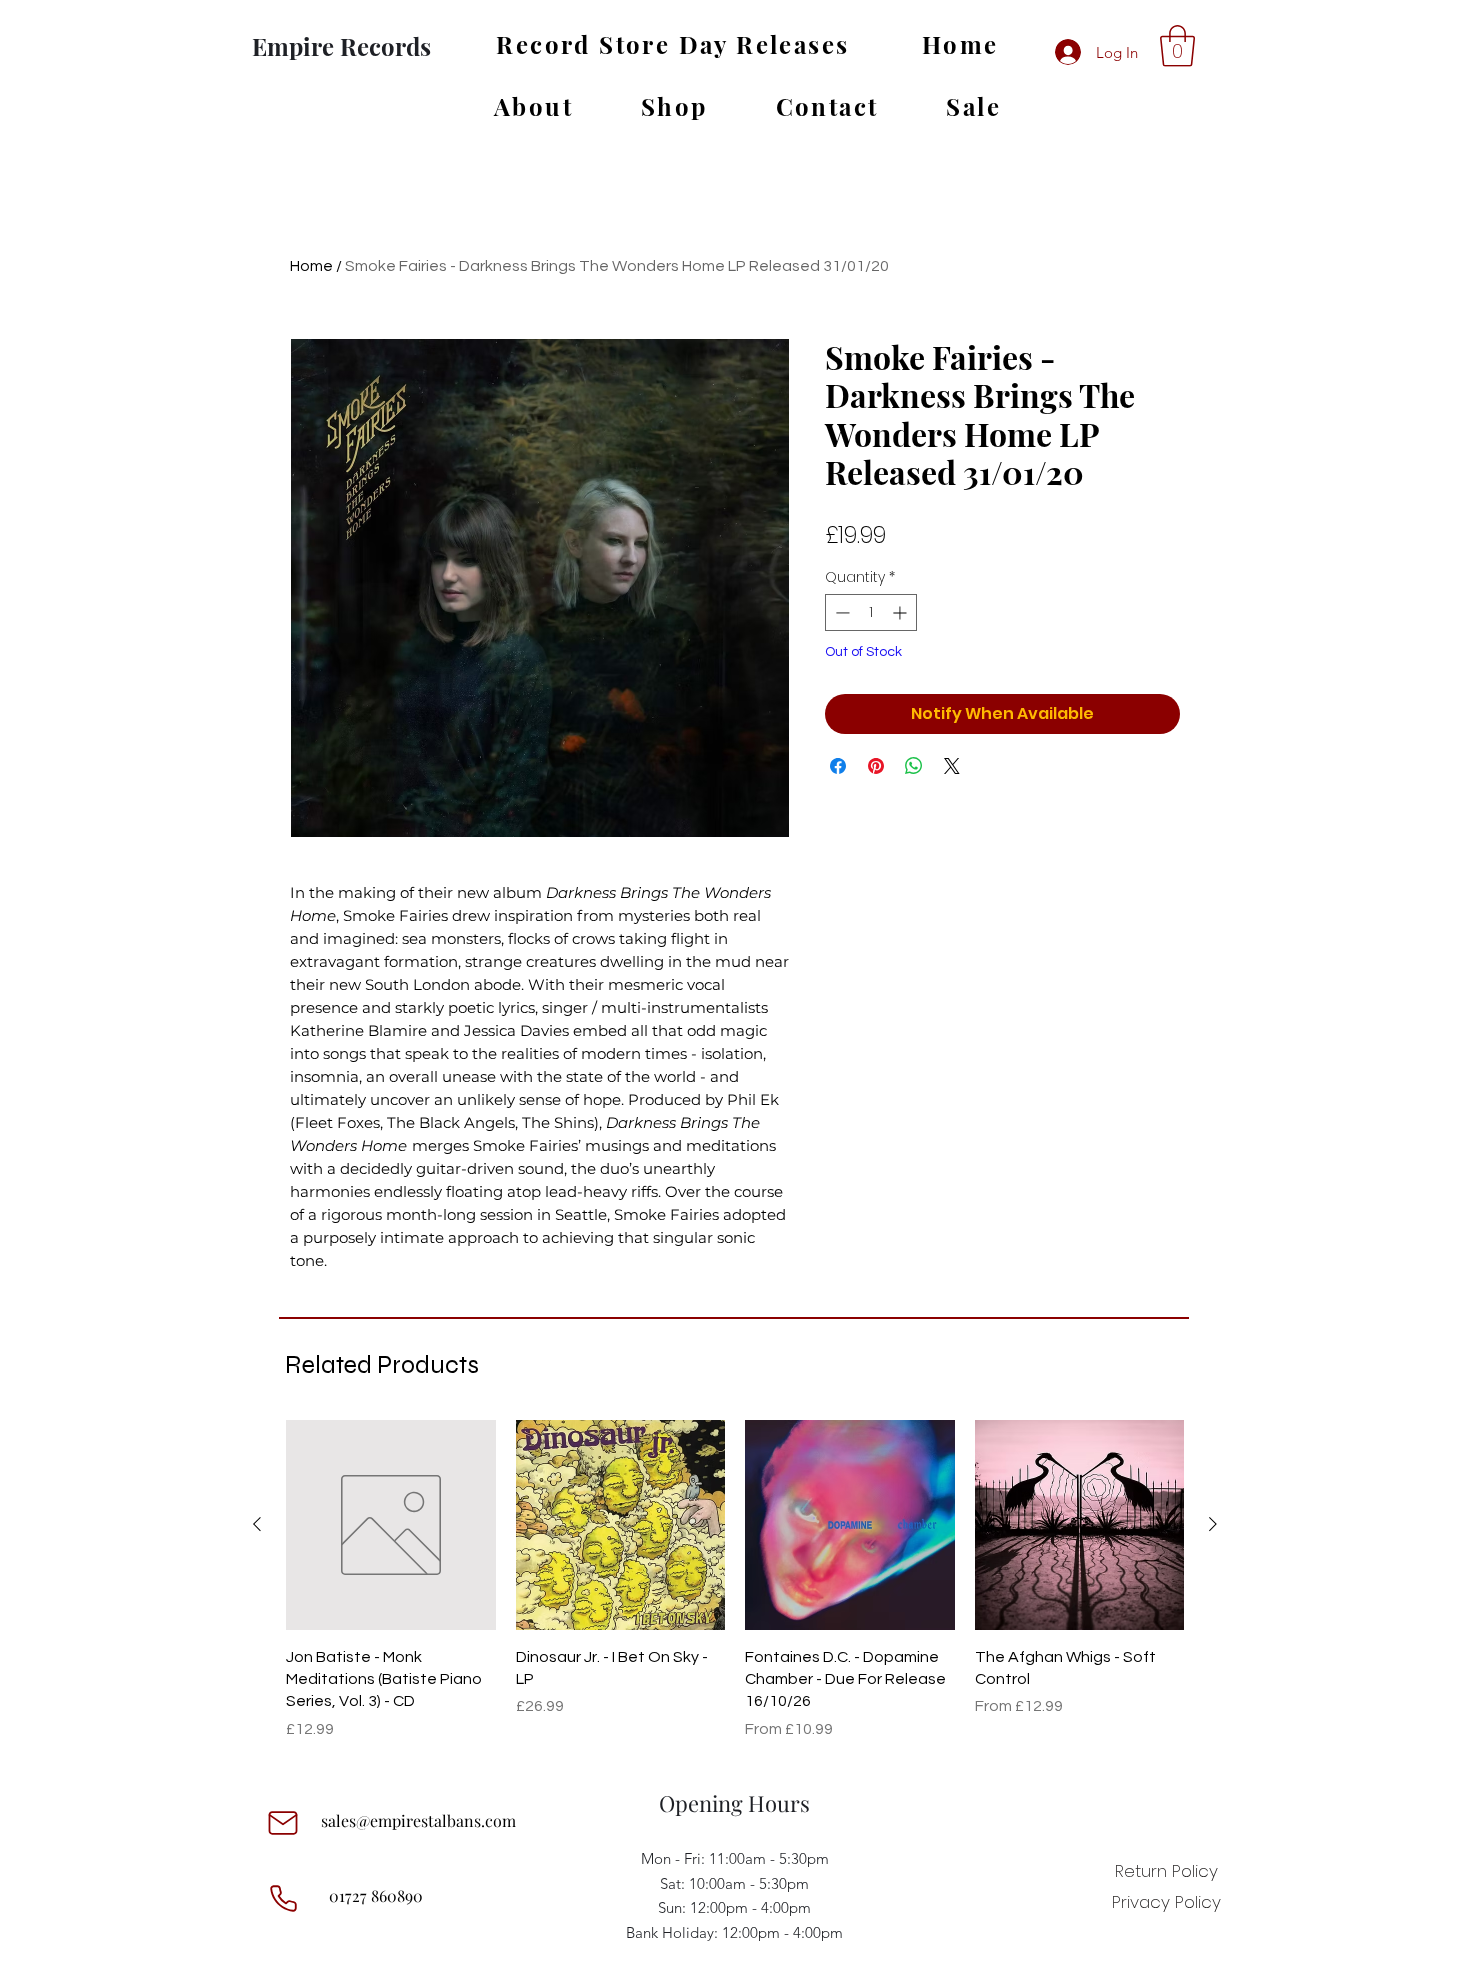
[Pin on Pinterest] (876, 766)
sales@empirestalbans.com (418, 1820)
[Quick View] (391, 1525)
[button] (1177, 46)
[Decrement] (840, 612)
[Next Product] (1213, 1524)
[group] (735, 1580)
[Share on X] (952, 766)
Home (311, 266)
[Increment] (901, 612)
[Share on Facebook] (838, 766)
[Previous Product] (257, 1524)
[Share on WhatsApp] (914, 766)
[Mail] (283, 1823)
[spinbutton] (871, 612)
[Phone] (283, 1898)
